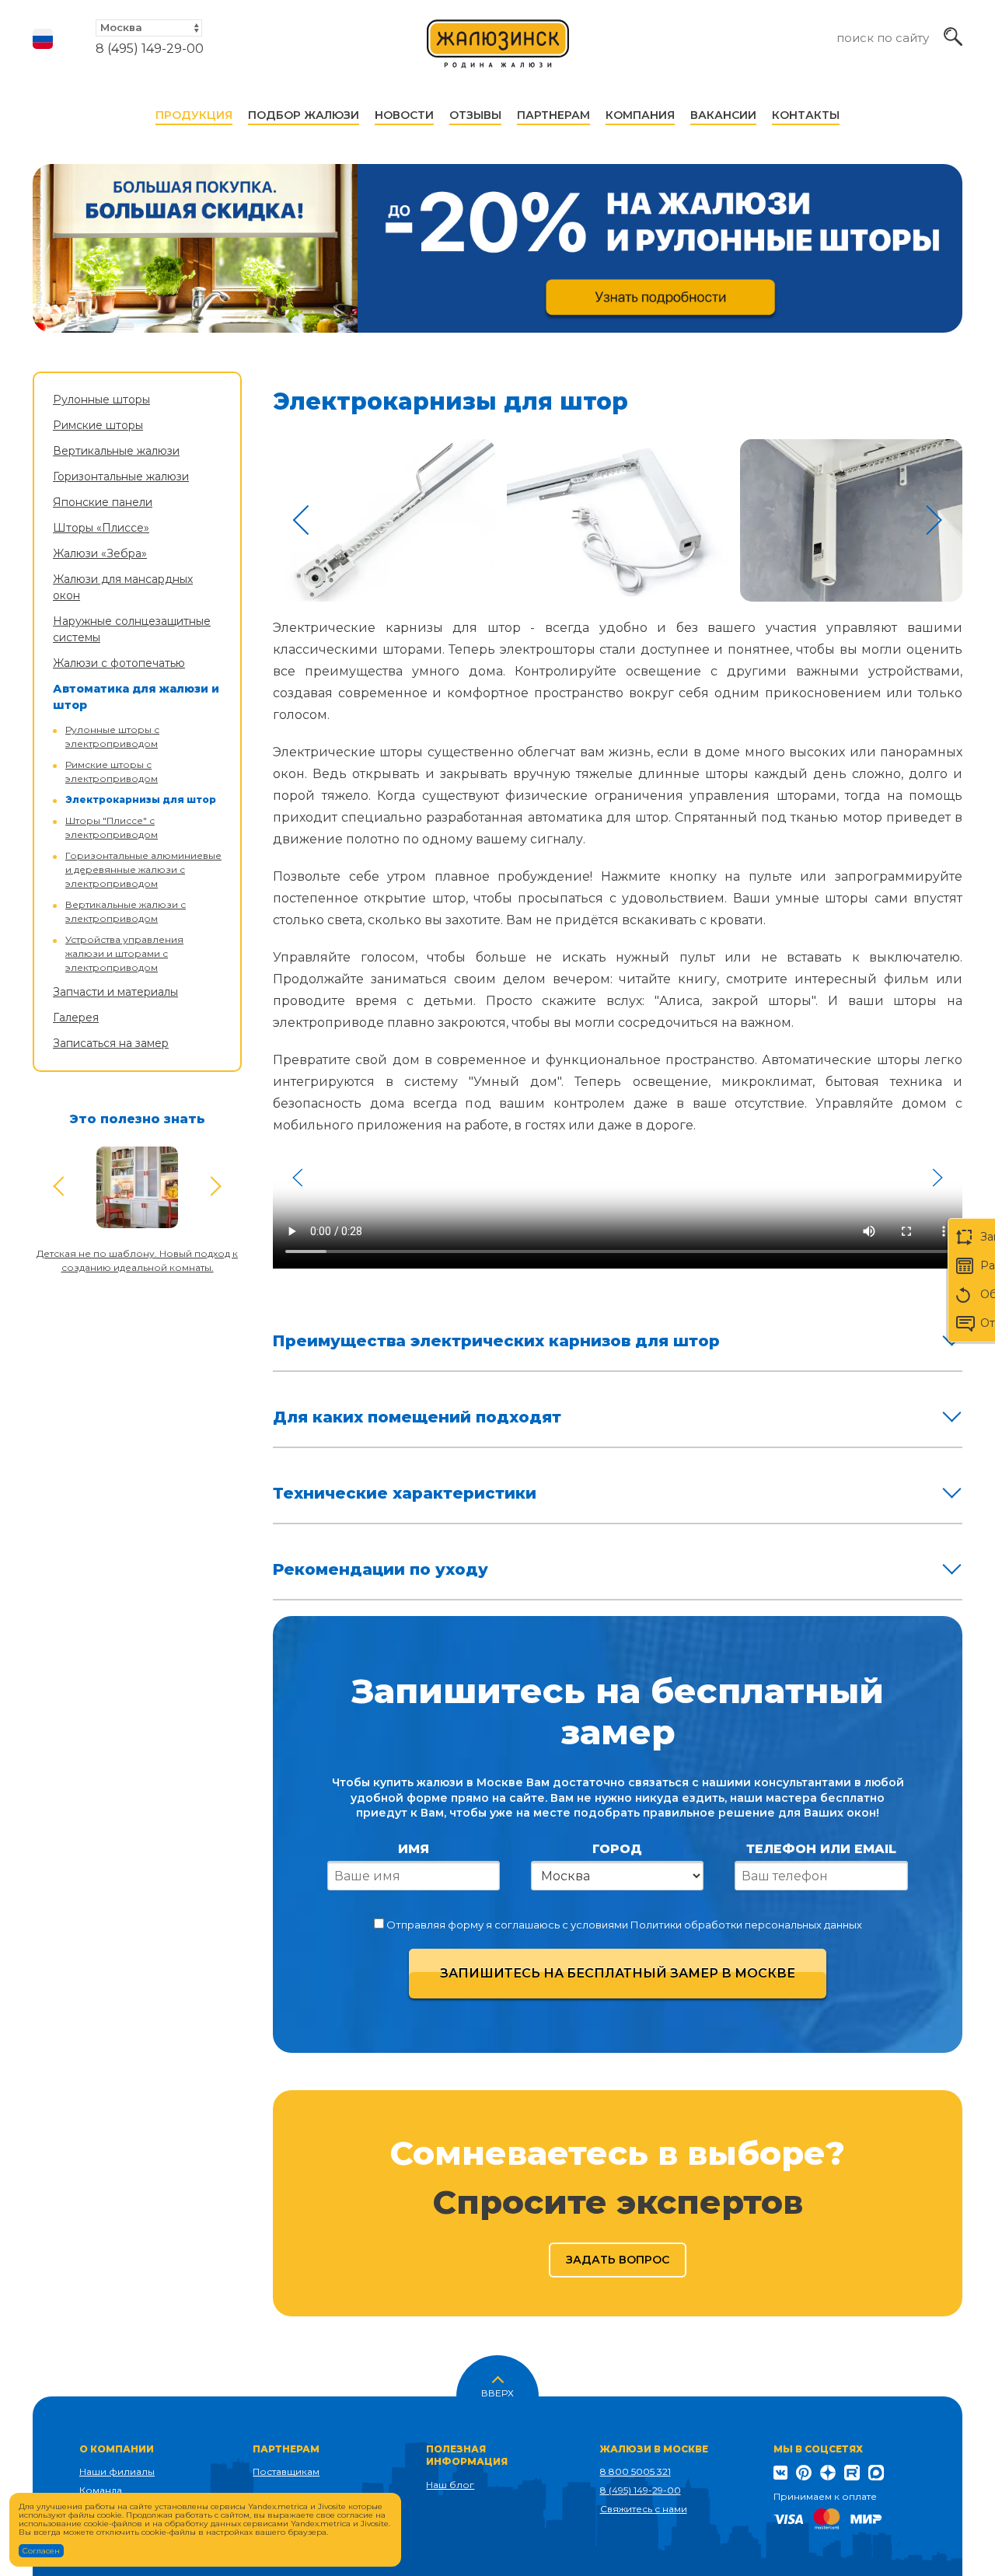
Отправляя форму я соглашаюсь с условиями (623, 1925)
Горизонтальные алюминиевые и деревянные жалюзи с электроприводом (143, 869)
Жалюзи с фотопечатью (119, 663)
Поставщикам (286, 2471)
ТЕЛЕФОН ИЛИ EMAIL (821, 1849)
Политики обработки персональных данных (746, 1925)
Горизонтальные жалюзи (121, 476)
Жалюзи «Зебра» (100, 553)
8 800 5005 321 (635, 2471)
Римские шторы (98, 425)
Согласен (41, 2551)
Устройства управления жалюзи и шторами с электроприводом (124, 953)
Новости (404, 115)
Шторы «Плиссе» (101, 528)
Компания (640, 115)
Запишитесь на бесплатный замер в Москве (618, 1973)
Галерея (76, 1017)
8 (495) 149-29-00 (150, 49)
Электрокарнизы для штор (141, 799)
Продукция (194, 115)
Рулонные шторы (101, 400)
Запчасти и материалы (115, 992)
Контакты (806, 115)
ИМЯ (414, 1849)
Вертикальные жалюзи (116, 451)
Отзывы (475, 115)
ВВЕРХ (497, 2392)
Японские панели (103, 502)
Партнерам (553, 115)
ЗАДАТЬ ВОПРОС (618, 2260)
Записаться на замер (111, 1043)
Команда (101, 2490)
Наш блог (450, 2485)
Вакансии (723, 115)
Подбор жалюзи (304, 115)
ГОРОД (617, 1849)
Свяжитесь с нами (644, 2509)
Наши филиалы (117, 2471)
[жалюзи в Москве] (498, 51)
